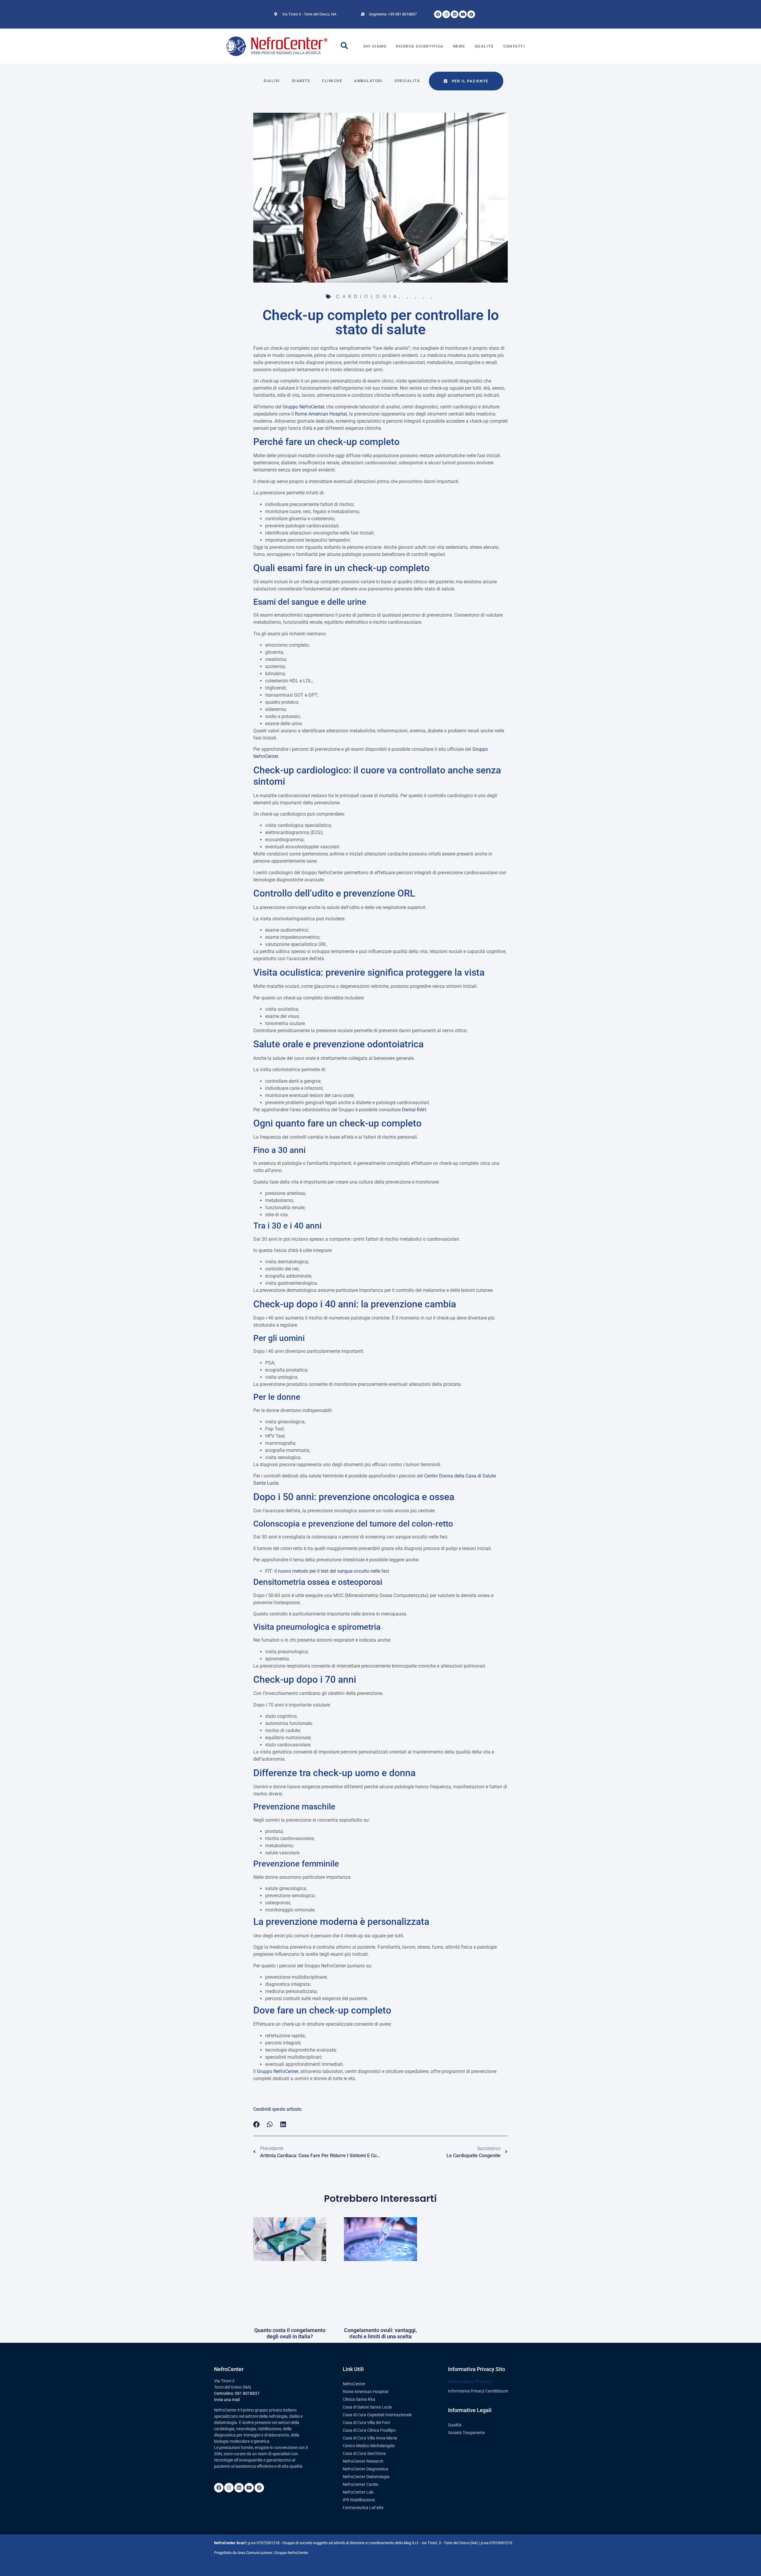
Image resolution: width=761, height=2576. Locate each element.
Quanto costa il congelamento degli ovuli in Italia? (290, 2333)
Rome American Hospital (321, 414)
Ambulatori (368, 81)
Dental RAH (414, 1110)
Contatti (514, 46)
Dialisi (272, 81)
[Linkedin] (455, 14)
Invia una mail (227, 2400)
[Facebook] (438, 14)
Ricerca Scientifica (420, 46)
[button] (257, 2124)
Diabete (301, 81)
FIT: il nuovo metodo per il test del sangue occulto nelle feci (327, 1571)
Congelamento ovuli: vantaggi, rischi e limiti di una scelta (380, 2333)
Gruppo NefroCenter (303, 407)
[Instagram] (446, 14)
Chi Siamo (375, 46)
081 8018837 (247, 2393)
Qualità (484, 46)
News (459, 46)
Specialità (407, 81)
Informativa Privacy (470, 2381)
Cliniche (332, 81)
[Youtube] (463, 14)
